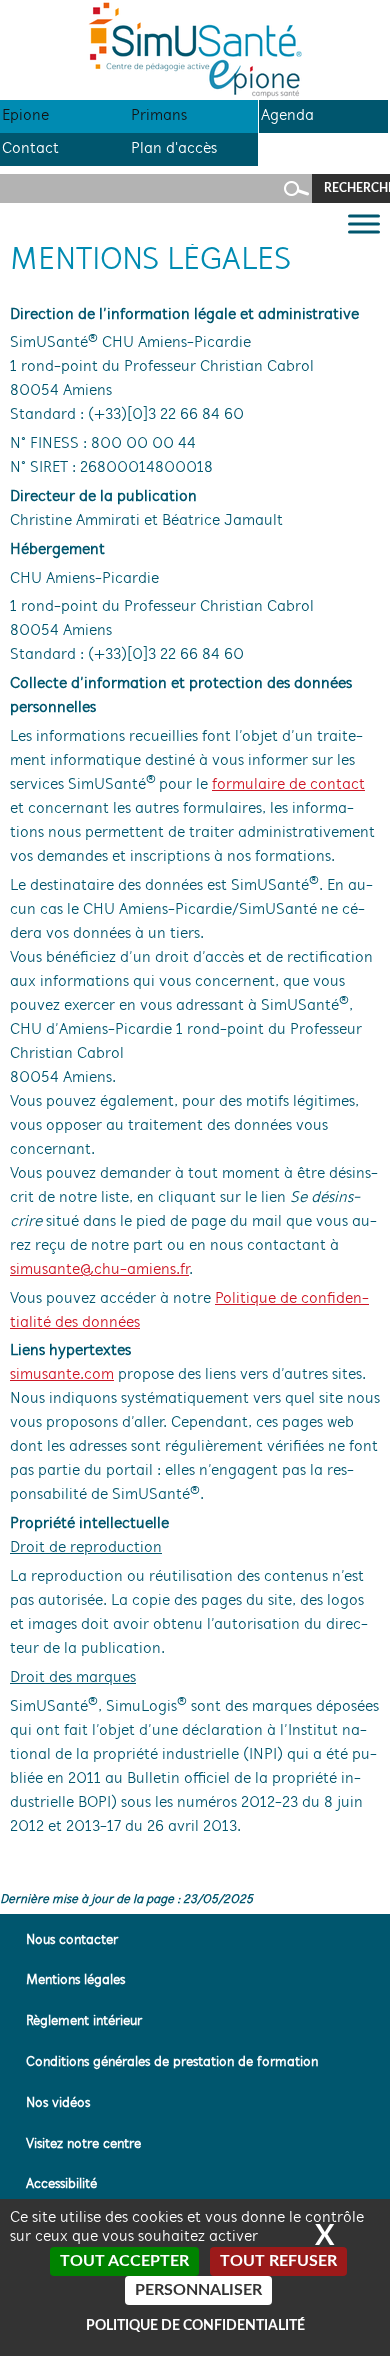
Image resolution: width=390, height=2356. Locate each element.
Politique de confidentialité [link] (195, 2326)
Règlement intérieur (84, 2021)
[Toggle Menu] (364, 223)
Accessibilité (61, 2184)
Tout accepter (124, 2261)
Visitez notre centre (83, 2144)
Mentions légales (75, 1980)
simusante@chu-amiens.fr (99, 1270)
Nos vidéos (58, 2103)
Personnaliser (198, 2290)
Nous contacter (72, 1940)
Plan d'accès (174, 149)
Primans (159, 116)
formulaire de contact (288, 785)
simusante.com (62, 1375)
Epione (25, 116)
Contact (30, 149)
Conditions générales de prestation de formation (172, 2062)
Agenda (287, 116)
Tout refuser (278, 2261)
